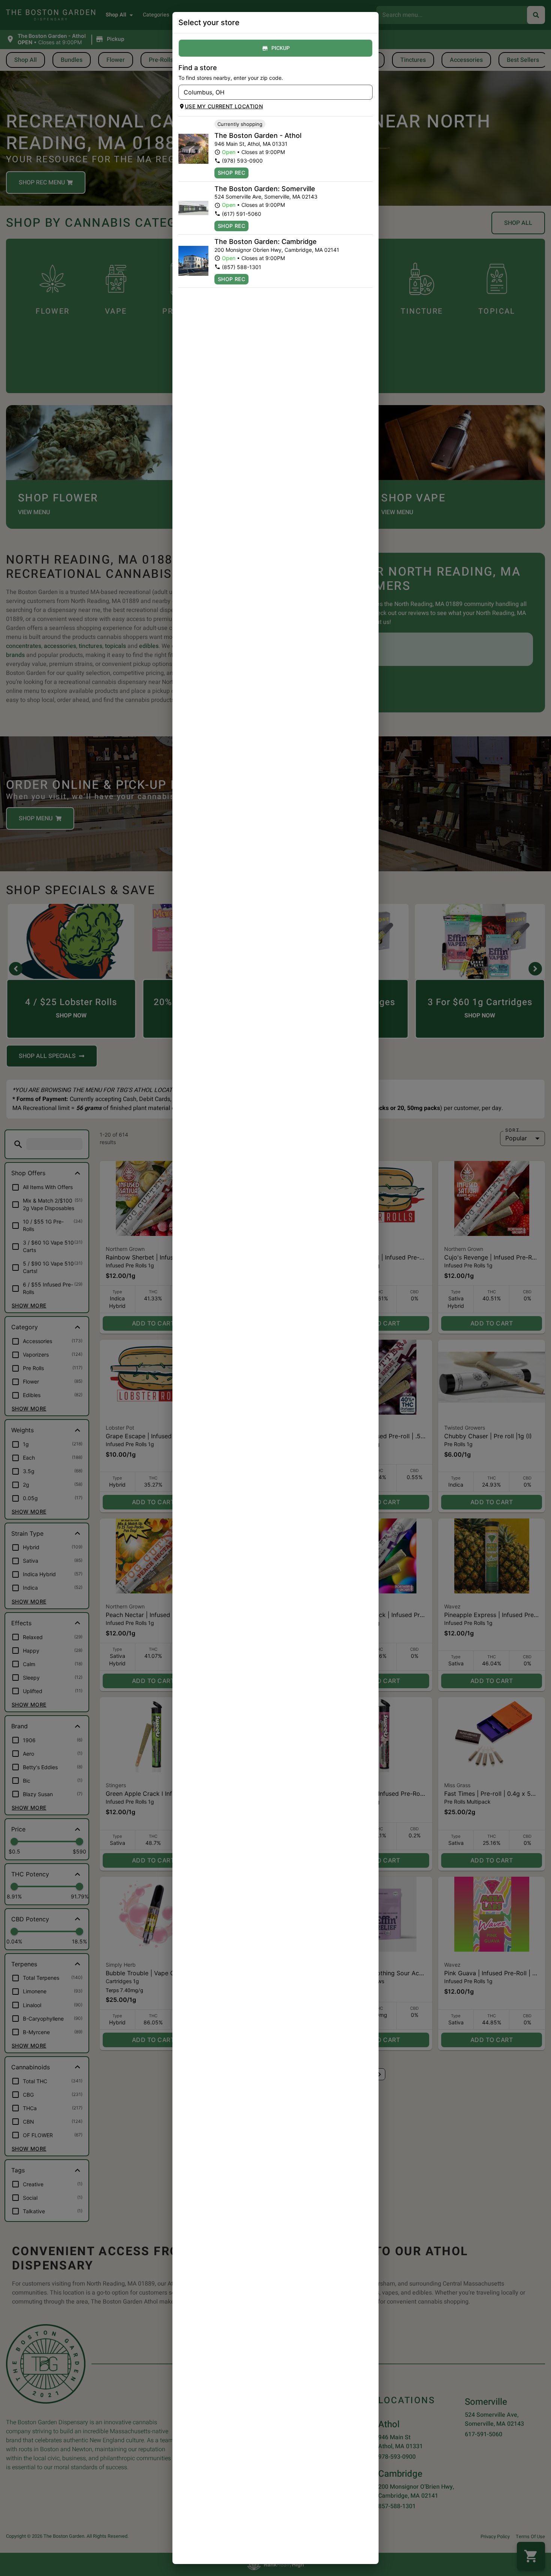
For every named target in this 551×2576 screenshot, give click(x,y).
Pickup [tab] (281, 48)
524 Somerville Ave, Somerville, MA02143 (266, 197)
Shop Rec (231, 173)
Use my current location (224, 106)
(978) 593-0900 (242, 161)
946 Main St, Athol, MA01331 (251, 144)
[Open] (367, 93)
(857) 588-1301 (242, 267)
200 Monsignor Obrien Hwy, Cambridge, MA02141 (277, 250)
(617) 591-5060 (242, 214)
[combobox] (269, 92)
